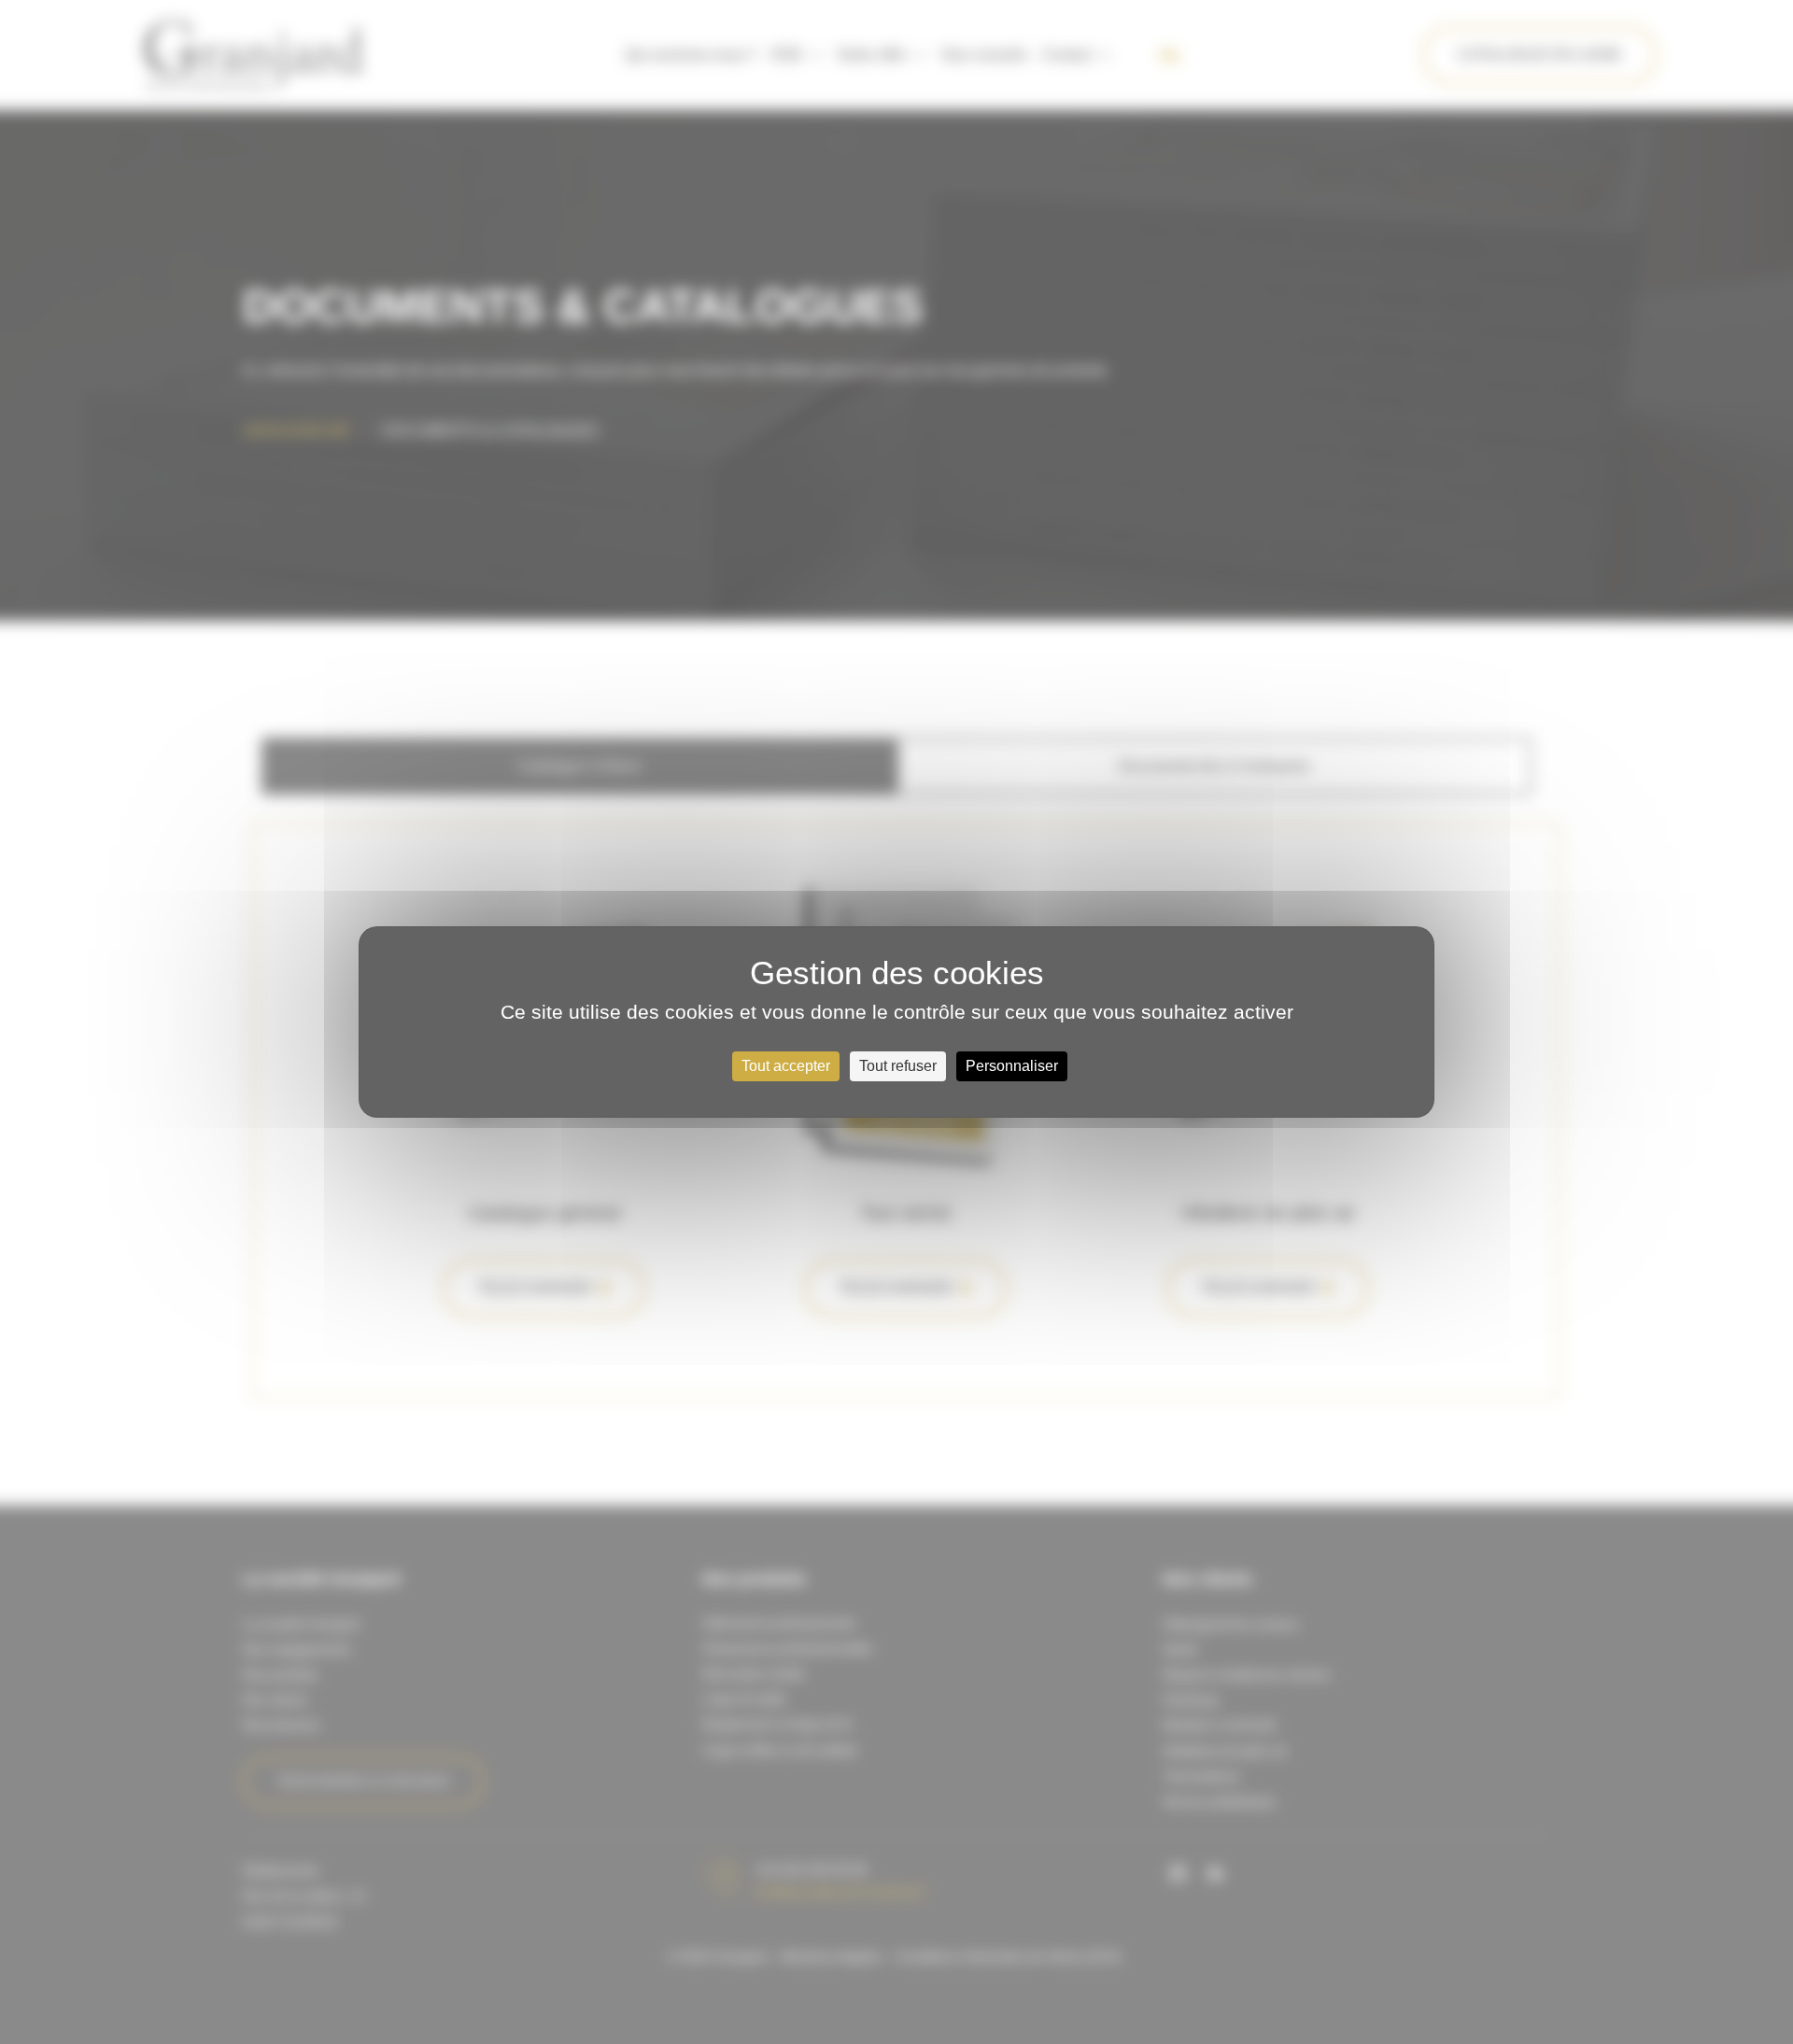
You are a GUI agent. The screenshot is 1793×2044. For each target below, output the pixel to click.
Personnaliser (1012, 1066)
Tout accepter (786, 1066)
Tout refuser (898, 1066)
